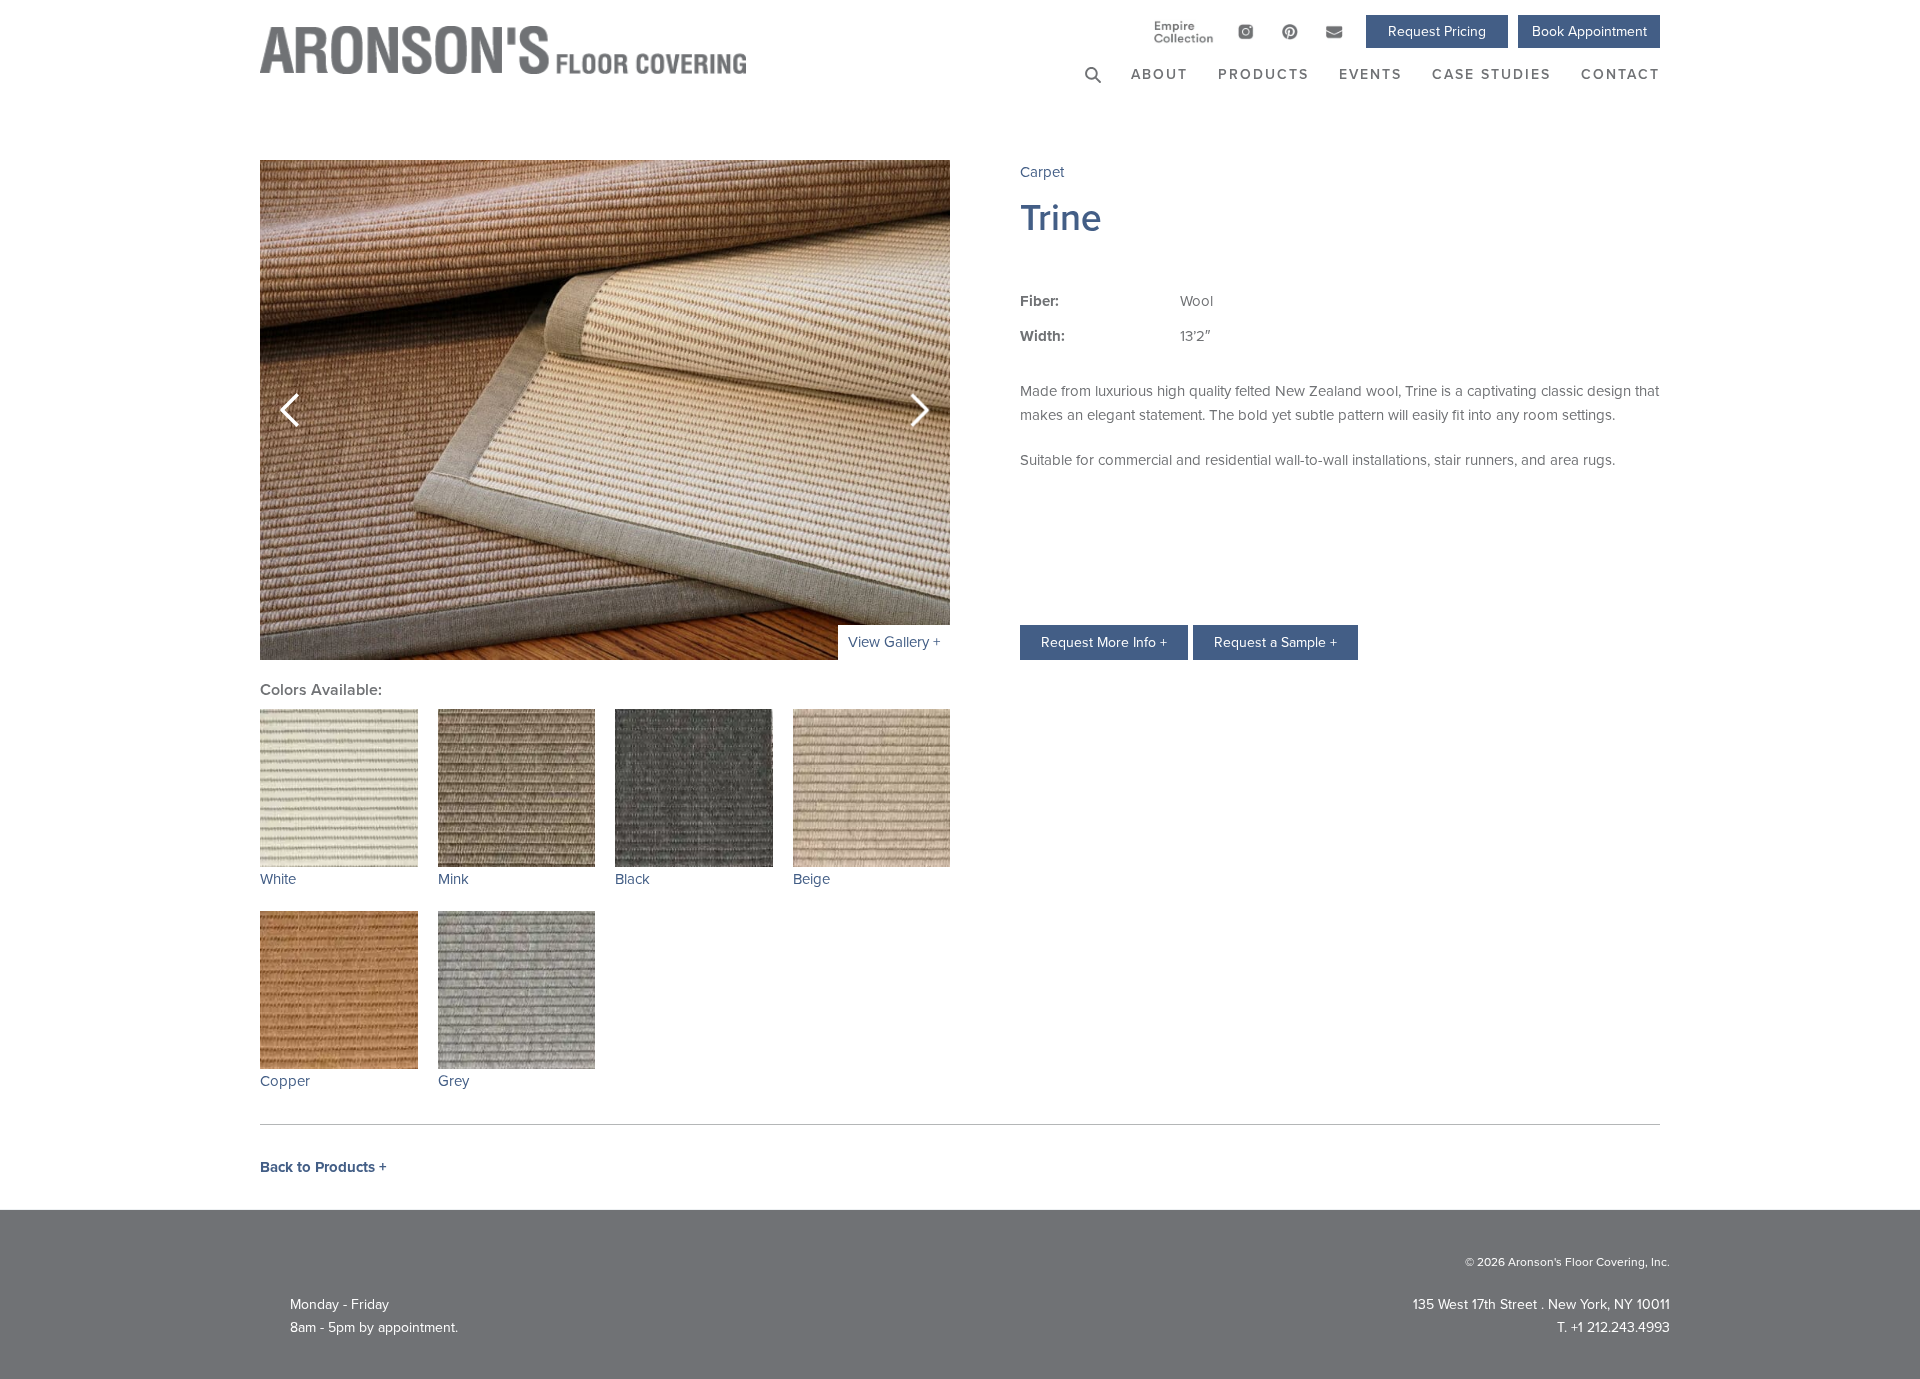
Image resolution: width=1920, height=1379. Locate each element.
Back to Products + (323, 1167)
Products (1263, 74)
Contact (1620, 74)
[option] (605, 410)
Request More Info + (1104, 642)
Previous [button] (290, 410)
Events (1370, 74)
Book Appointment (1589, 31)
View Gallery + (894, 641)
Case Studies (1491, 74)
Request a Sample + (1275, 642)
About (1159, 74)
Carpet (1042, 171)
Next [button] (920, 410)
